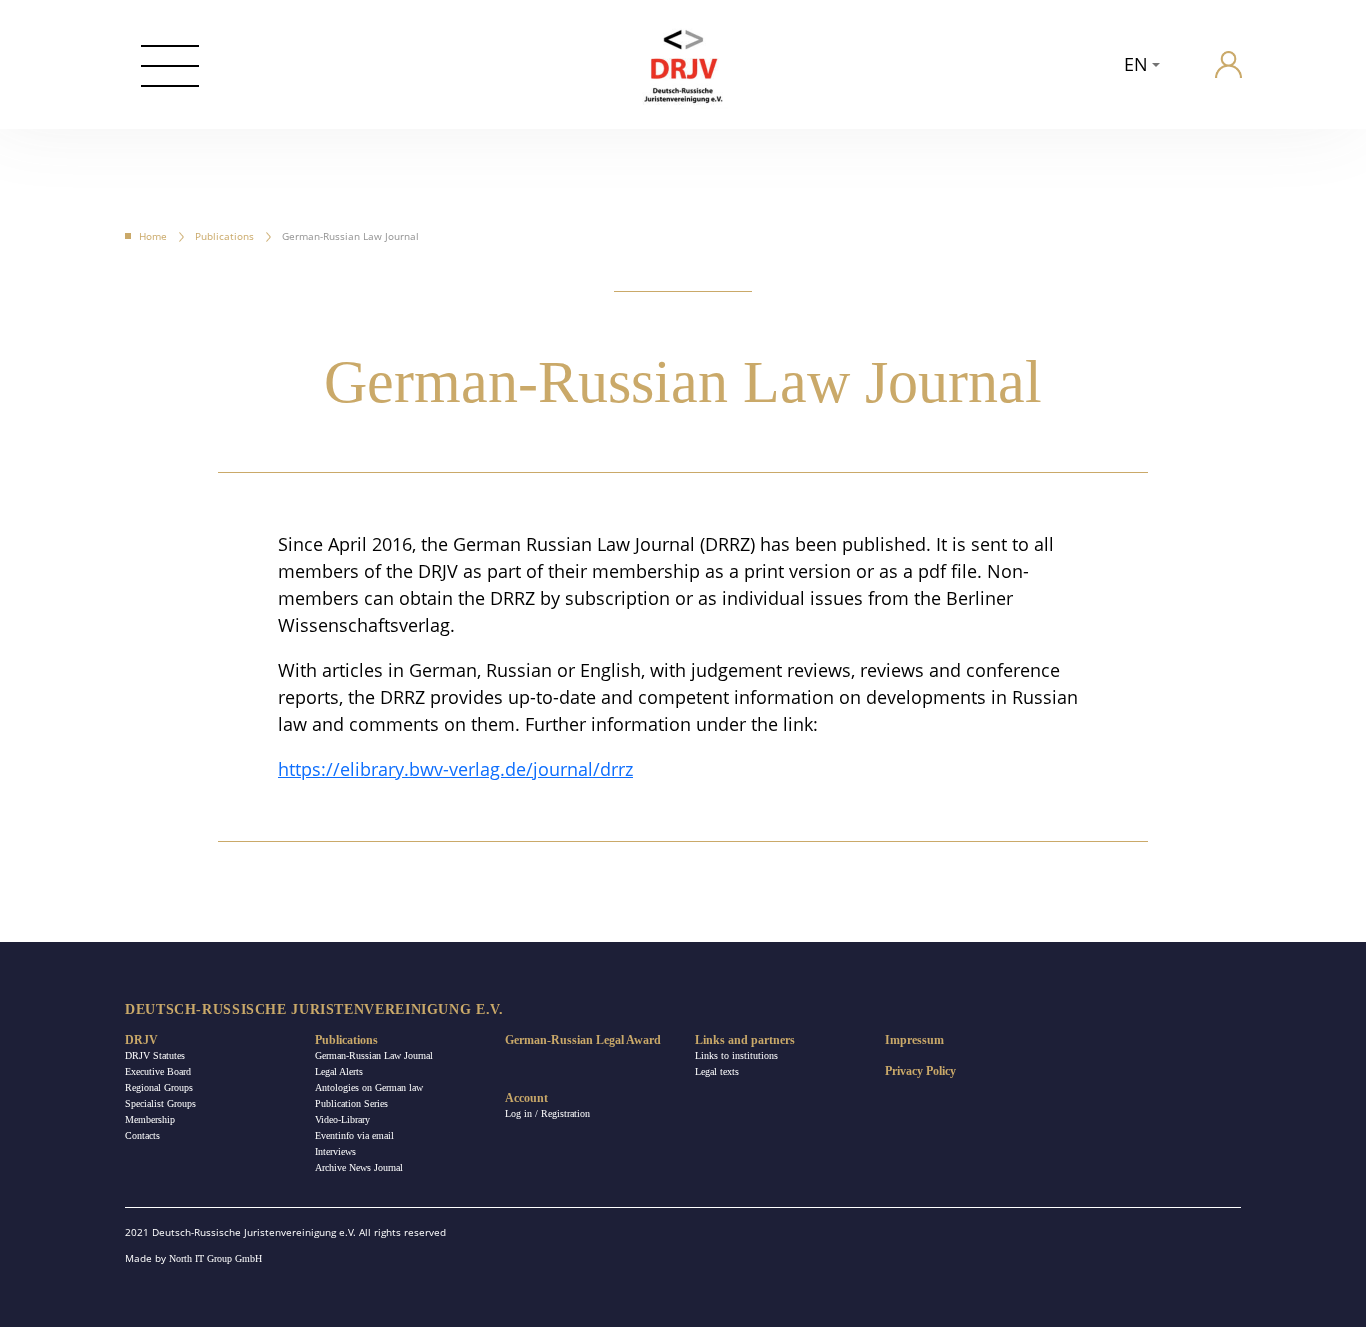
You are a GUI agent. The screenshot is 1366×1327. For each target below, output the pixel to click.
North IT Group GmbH (215, 1258)
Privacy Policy (920, 1071)
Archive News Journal (359, 1167)
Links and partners (745, 1040)
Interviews (335, 1151)
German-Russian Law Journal (374, 1055)
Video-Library (342, 1119)
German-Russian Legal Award (583, 1040)
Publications (224, 236)
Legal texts (717, 1071)
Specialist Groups (160, 1103)
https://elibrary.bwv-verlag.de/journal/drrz (455, 769)
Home (153, 236)
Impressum (914, 1040)
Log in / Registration (547, 1113)
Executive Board (158, 1071)
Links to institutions (736, 1055)
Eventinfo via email (354, 1135)
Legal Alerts (339, 1071)
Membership (150, 1119)
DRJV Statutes (155, 1055)
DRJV (141, 1040)
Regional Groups (159, 1087)
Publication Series (351, 1103)
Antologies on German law (369, 1087)
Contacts (142, 1135)
